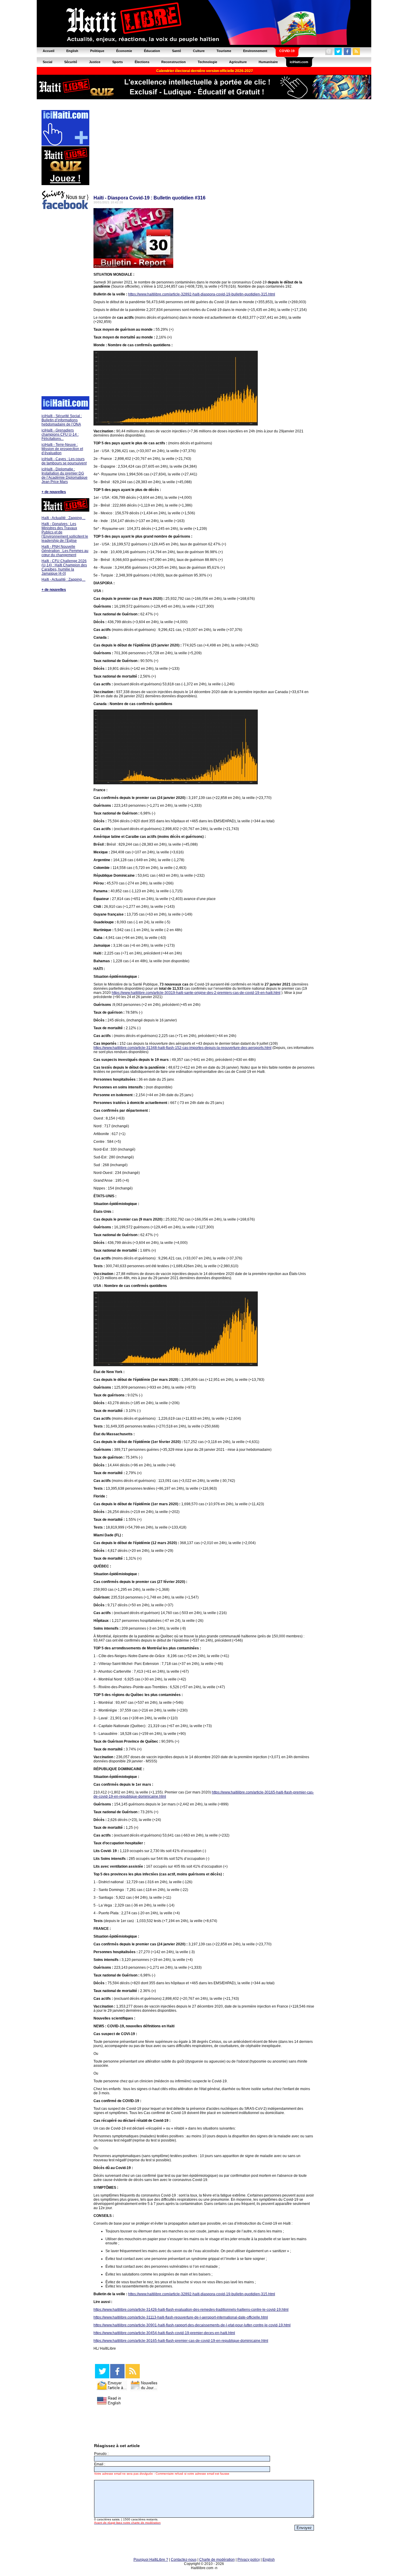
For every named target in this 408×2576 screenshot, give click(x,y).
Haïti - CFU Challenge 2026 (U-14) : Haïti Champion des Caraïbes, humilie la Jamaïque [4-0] (64, 567)
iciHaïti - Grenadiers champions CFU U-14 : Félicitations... (60, 434)
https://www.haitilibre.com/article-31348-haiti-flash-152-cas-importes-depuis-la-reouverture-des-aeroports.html (182, 1048)
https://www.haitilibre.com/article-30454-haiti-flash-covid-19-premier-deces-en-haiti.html (164, 2333)
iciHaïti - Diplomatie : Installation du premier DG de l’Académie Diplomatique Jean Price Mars (65, 475)
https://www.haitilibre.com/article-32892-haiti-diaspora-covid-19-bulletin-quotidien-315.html (202, 294)
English (269, 2560)
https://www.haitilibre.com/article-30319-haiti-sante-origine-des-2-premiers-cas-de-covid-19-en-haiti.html (196, 993)
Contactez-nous (184, 2560)
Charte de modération (217, 2560)
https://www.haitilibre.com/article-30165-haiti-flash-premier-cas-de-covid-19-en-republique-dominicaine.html (181, 2341)
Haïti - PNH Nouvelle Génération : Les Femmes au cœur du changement (65, 551)
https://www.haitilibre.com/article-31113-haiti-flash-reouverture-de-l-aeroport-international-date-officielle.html (181, 2317)
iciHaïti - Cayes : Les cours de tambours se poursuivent (64, 461)
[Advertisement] (65, 304)
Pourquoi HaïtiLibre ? (151, 2560)
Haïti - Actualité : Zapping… (63, 518)
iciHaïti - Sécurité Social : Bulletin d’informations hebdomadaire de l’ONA (62, 420)
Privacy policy (249, 2560)
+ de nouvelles (54, 492)
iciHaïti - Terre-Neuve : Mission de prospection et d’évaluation (62, 449)
